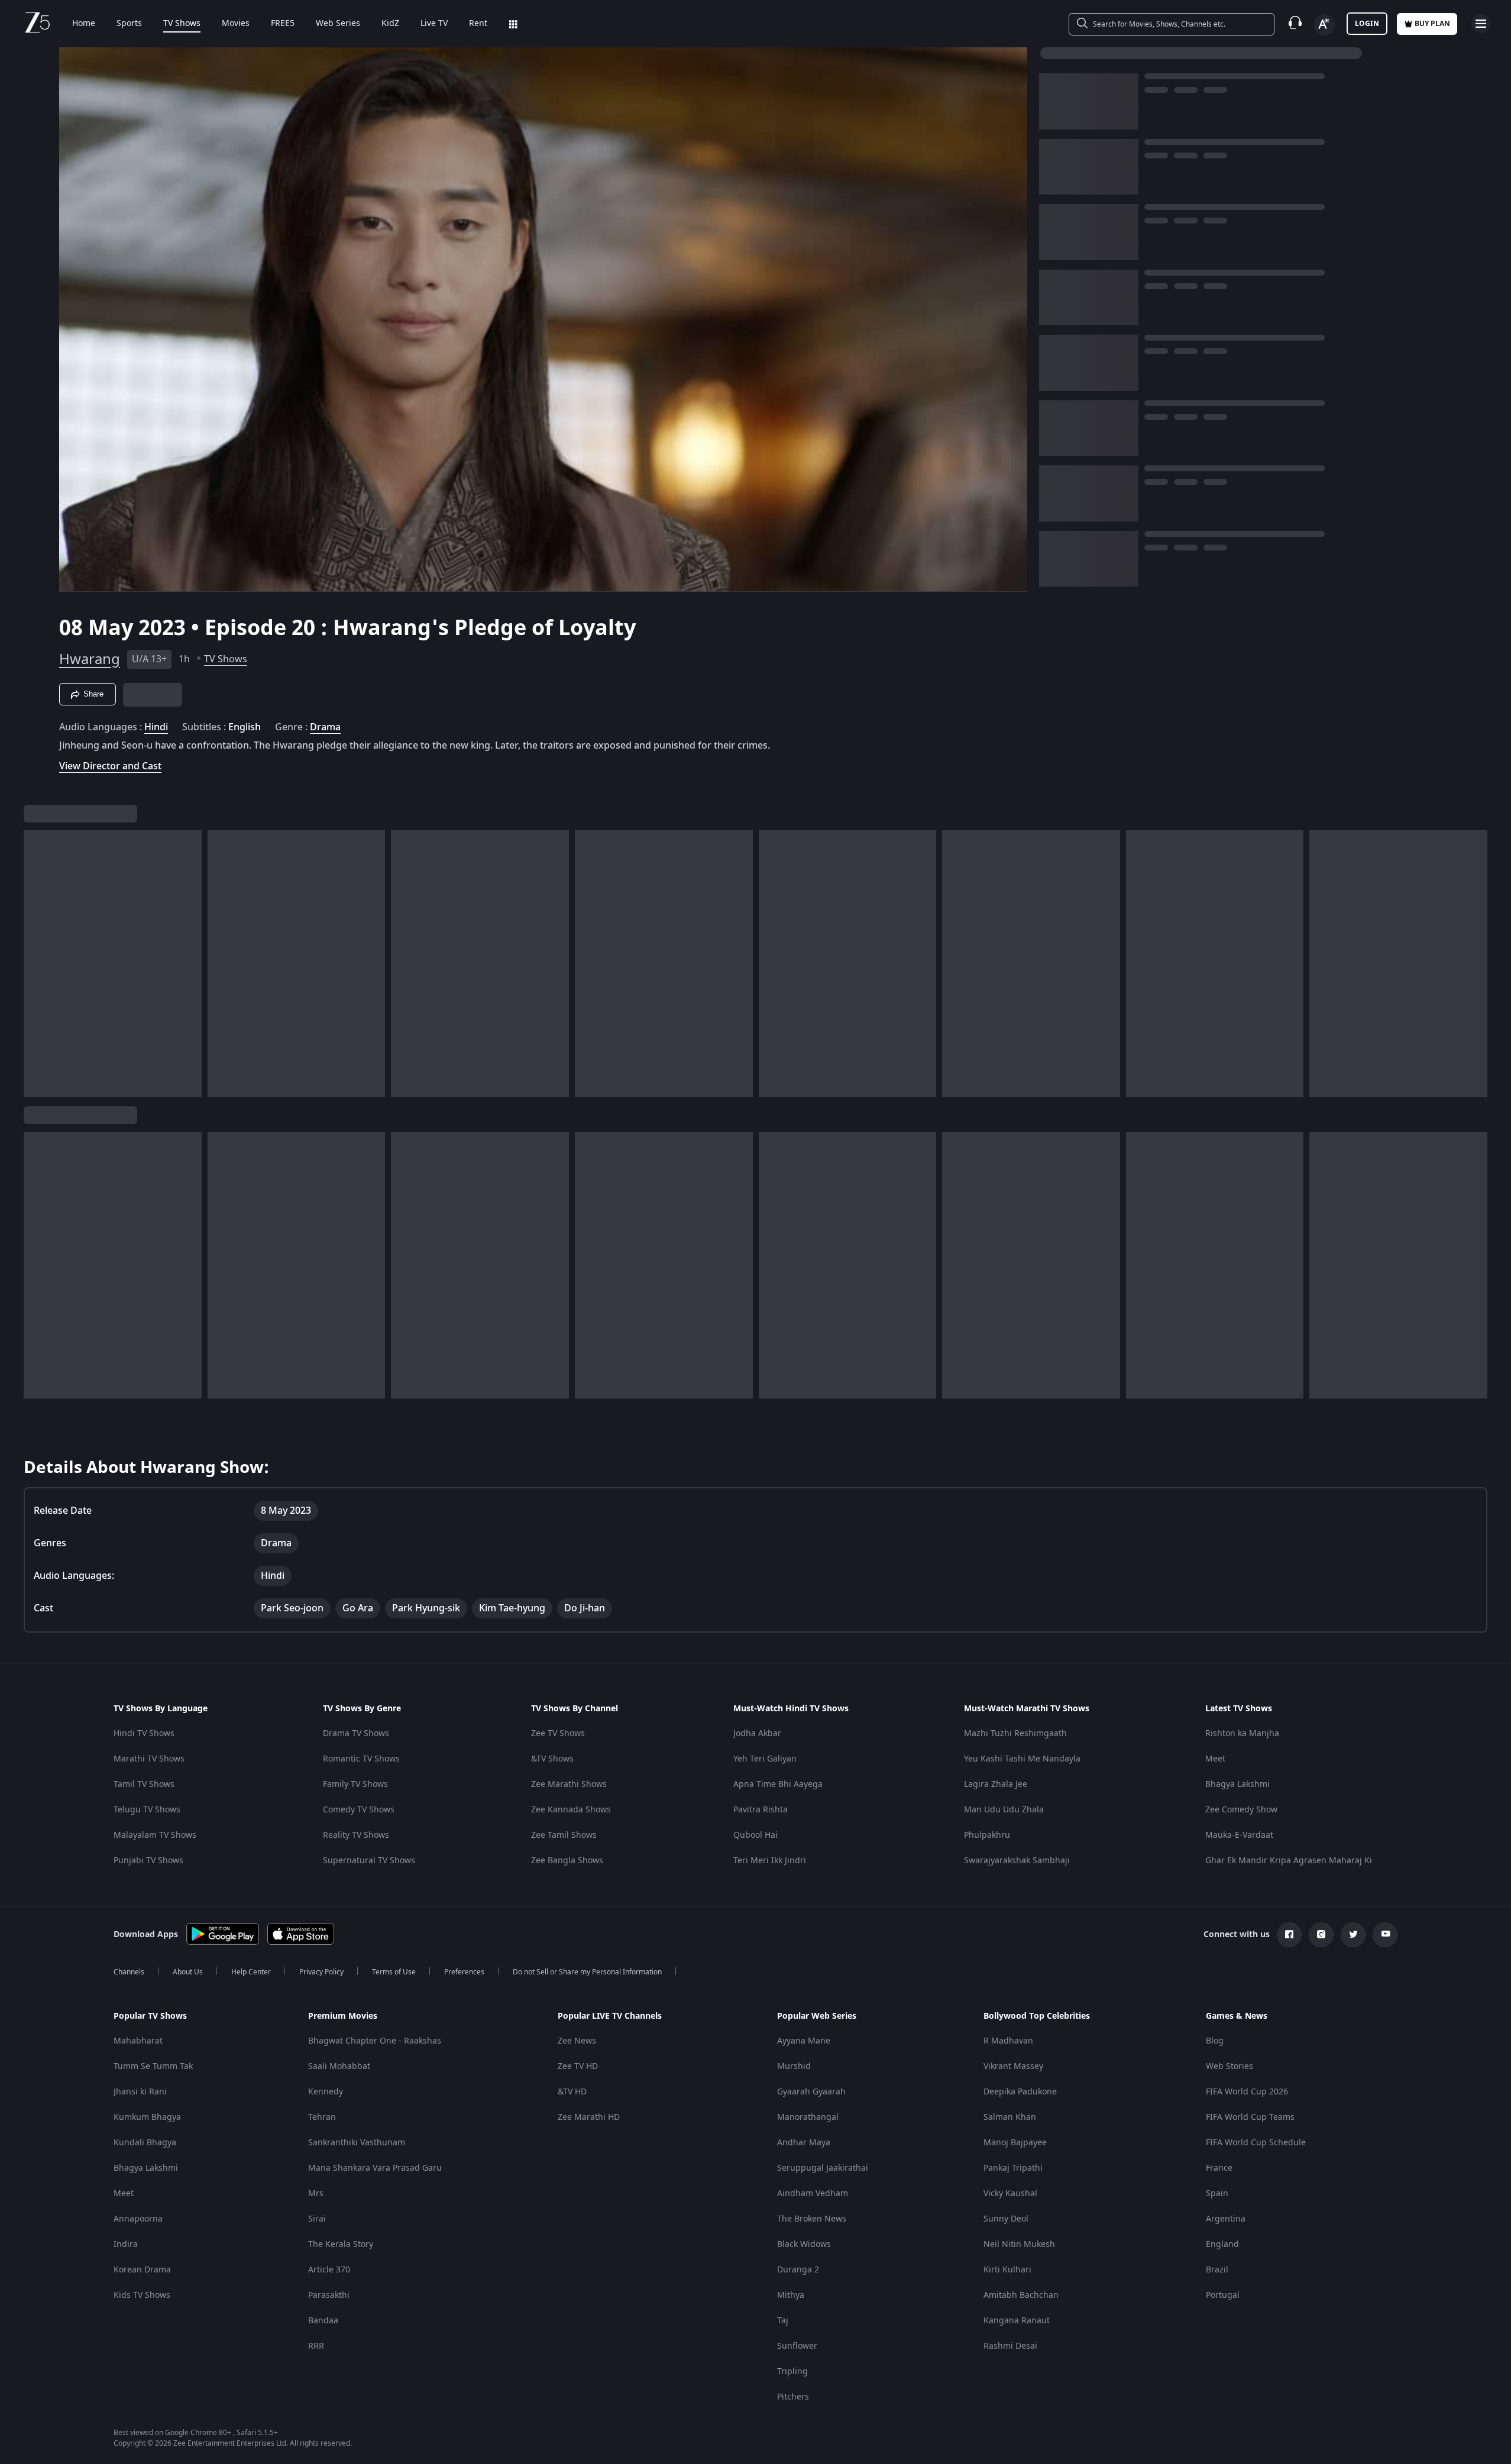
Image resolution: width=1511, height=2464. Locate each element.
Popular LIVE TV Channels (610, 2016)
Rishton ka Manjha (1242, 1733)
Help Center (251, 1972)
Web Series (338, 24)
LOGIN (1367, 24)
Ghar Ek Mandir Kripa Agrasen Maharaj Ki (1289, 1861)
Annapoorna (138, 2219)
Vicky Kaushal (1010, 2193)
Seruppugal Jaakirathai (823, 2168)
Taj (783, 2321)
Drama (325, 727)
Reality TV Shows (356, 1835)
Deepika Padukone (1020, 2092)
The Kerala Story (341, 2244)
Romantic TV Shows (361, 1759)
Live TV (434, 24)
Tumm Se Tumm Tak (153, 2066)
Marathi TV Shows (149, 1759)
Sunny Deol (1006, 2219)
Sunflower (797, 2346)
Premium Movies (343, 2016)
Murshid (794, 2066)
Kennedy (326, 2092)
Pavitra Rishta (761, 1810)
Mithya (791, 2295)
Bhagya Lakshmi (1237, 1784)
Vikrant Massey (1013, 2066)
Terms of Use (394, 1972)
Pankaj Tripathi (1013, 2168)
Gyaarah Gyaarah (811, 2092)
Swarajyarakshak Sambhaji (1017, 1861)
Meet (1215, 1759)
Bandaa (323, 2321)
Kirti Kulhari (1007, 2270)
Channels (129, 1972)
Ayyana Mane (804, 2041)
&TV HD (572, 2092)
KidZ (390, 24)
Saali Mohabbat (339, 2066)
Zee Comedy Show (1241, 1810)
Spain (1217, 2193)
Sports (129, 24)
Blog (1215, 2041)
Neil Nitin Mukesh (1019, 2244)
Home (84, 24)
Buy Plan (1432, 24)
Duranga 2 (798, 2270)
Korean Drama (142, 2270)
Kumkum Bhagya (147, 2117)
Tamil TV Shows (144, 1784)
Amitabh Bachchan (1021, 2295)
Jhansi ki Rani (140, 2092)
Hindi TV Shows (144, 1733)
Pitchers (793, 2397)
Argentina (1226, 2219)
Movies (236, 24)
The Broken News (812, 2219)
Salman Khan (1010, 2117)
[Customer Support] (1295, 24)
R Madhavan (1008, 2041)
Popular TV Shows (150, 2016)
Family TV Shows (355, 1784)
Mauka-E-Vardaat (1239, 1835)
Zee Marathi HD (589, 2117)
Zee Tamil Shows (564, 1835)
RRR (316, 2346)
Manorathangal (808, 2117)
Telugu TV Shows (147, 1810)
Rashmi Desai (1010, 2346)
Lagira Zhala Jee (996, 1784)
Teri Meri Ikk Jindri (770, 1861)
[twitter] (1353, 1935)
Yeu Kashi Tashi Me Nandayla (1022, 1759)
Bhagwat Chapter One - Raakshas (375, 2041)
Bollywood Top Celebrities (1037, 2016)
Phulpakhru (987, 1835)
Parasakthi (329, 2295)
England (1222, 2244)
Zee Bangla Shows (567, 1861)
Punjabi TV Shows (148, 1861)
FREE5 (283, 24)
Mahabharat (138, 2041)
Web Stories (1229, 2066)
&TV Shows (552, 1759)
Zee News (577, 2041)
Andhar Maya (804, 2143)
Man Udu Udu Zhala (1004, 1810)
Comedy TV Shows (359, 1810)
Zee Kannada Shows (571, 1810)
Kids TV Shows (142, 2295)
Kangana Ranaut (1017, 2321)
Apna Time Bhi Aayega (778, 1784)
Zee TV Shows (558, 1733)
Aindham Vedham (813, 2193)
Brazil (1217, 2270)
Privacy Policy (321, 1972)
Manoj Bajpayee (1015, 2143)
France (1219, 2168)
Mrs (316, 2193)
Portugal (1223, 2295)
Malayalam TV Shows (155, 1835)
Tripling (792, 2371)
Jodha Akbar (757, 1733)
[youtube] (1385, 1935)
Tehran (322, 2117)
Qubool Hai (756, 1835)
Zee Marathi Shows (569, 1784)
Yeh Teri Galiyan (765, 1759)
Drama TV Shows (356, 1733)
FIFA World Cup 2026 (1247, 2092)
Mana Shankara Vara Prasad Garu (375, 2168)
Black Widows (804, 2244)
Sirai (317, 2219)
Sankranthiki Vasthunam (357, 2143)
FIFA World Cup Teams (1250, 2117)
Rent (478, 24)
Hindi (156, 727)
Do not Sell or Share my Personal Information (587, 1972)
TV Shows (182, 24)
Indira (126, 2244)
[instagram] (1321, 1935)
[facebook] (1289, 1935)
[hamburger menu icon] (1481, 24)
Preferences (464, 1972)
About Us (188, 1972)
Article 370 (329, 2270)
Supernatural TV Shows (369, 1861)
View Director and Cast (110, 766)
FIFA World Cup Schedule (1256, 2143)
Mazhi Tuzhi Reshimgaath (1015, 1733)
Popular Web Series (817, 2016)
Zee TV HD (578, 2066)
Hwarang (90, 659)
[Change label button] (1324, 25)
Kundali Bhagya (145, 2143)
